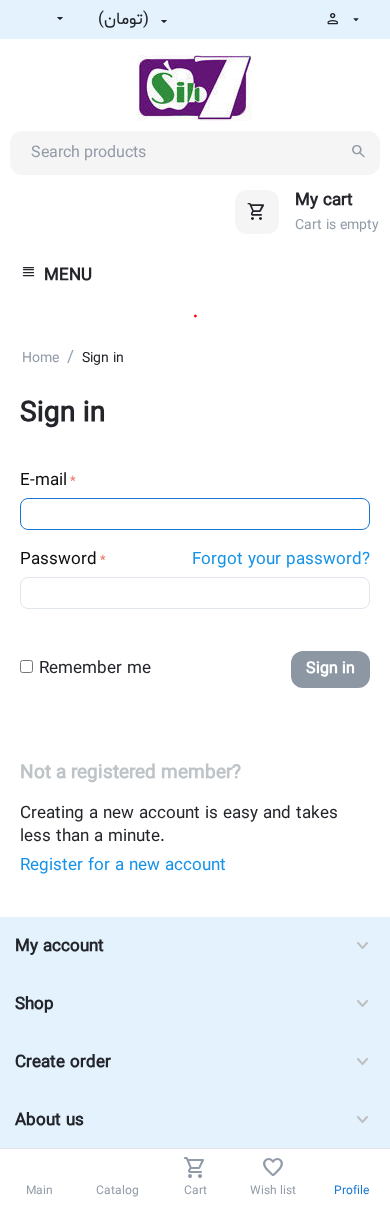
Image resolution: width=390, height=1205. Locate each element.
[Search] (358, 153)
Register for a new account (123, 865)
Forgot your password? (281, 559)
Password (58, 559)
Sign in (330, 669)
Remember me (95, 668)
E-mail (43, 480)
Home (40, 358)
